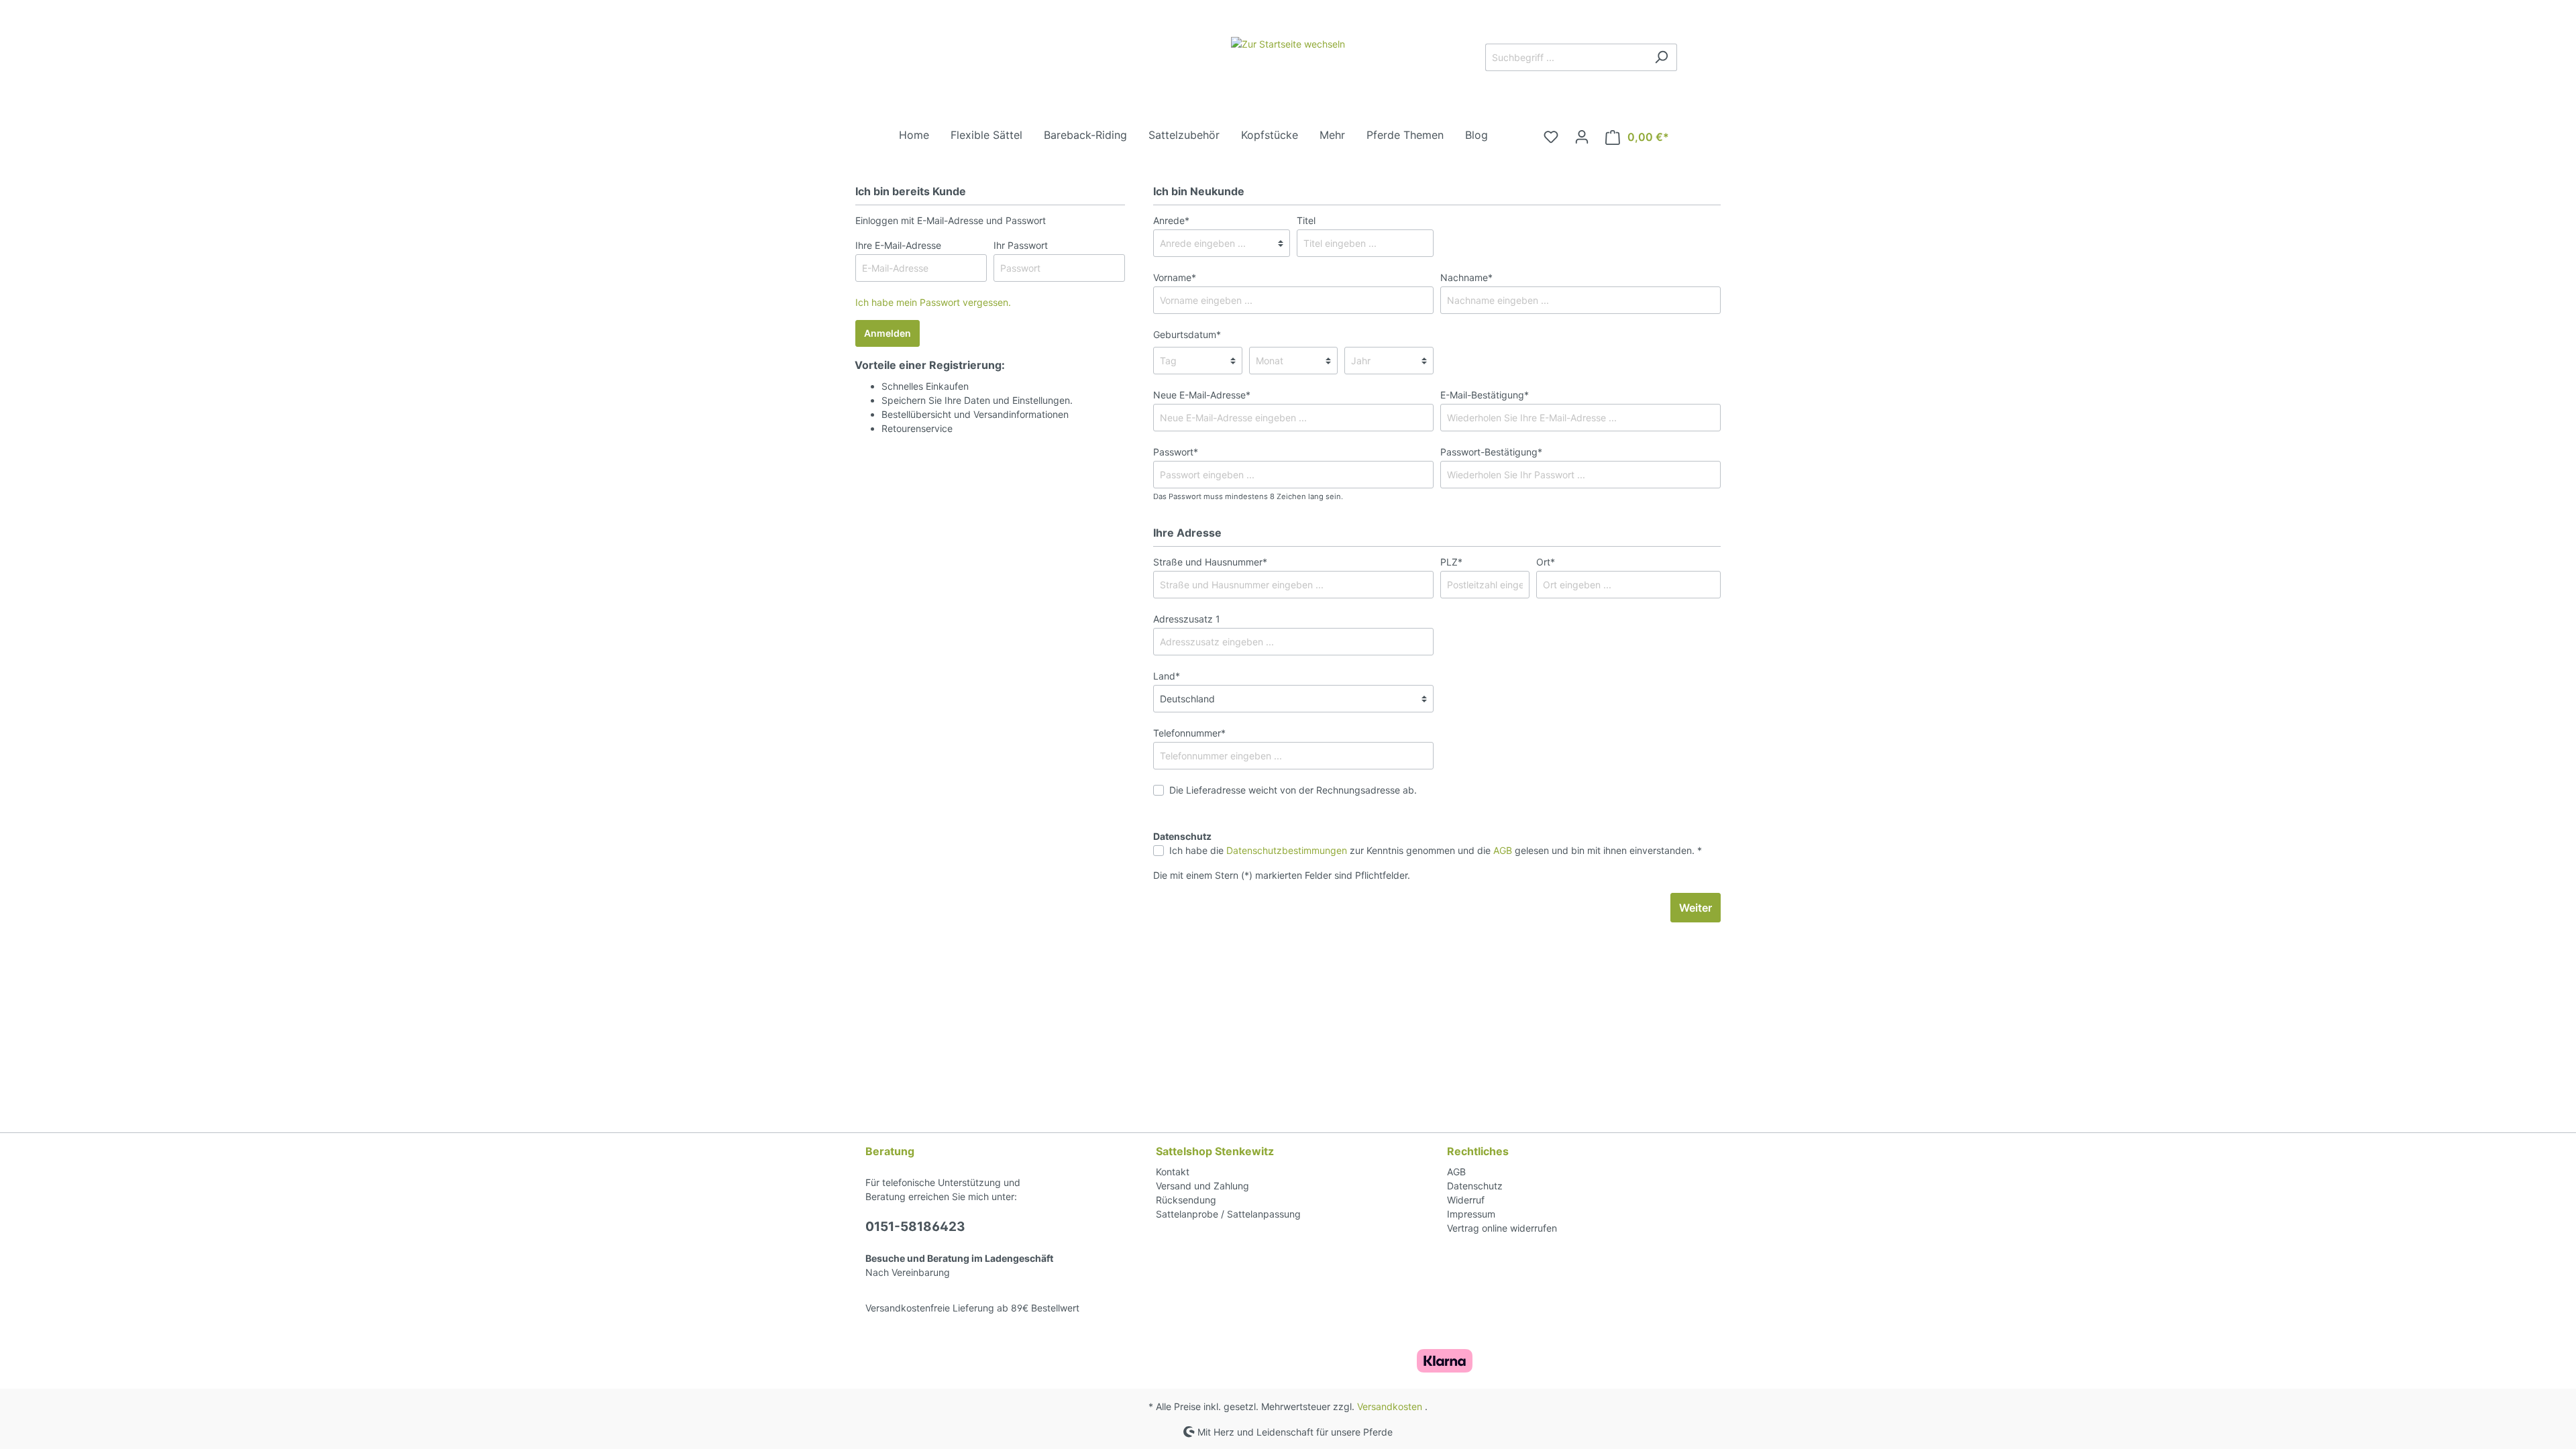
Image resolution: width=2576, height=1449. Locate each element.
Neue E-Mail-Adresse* (1202, 395)
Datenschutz (1475, 1186)
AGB (1503, 850)
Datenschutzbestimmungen (1287, 850)
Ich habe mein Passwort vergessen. (933, 302)
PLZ (1451, 562)
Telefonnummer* (1189, 733)
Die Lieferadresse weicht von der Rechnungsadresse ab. (1293, 790)
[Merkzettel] (1551, 137)
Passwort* (1176, 452)
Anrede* (1171, 220)
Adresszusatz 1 (1187, 619)
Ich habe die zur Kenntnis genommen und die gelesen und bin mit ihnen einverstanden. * (1436, 850)
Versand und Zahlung (1202, 1186)
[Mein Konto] (1582, 137)
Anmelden (888, 333)
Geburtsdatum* (1187, 334)
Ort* (1546, 562)
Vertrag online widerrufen (1502, 1228)
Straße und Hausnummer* (1210, 562)
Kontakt (1173, 1172)
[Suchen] (1661, 57)
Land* (1167, 676)
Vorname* (1175, 277)
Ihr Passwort (1021, 245)
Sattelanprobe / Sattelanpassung (1228, 1214)
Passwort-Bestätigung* (1491, 452)
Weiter (1696, 908)
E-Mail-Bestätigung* (1485, 395)
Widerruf (1466, 1200)
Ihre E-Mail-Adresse (898, 245)
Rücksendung (1186, 1200)
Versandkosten (1390, 1406)
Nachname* (1466, 277)
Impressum (1471, 1214)
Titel (1306, 220)
